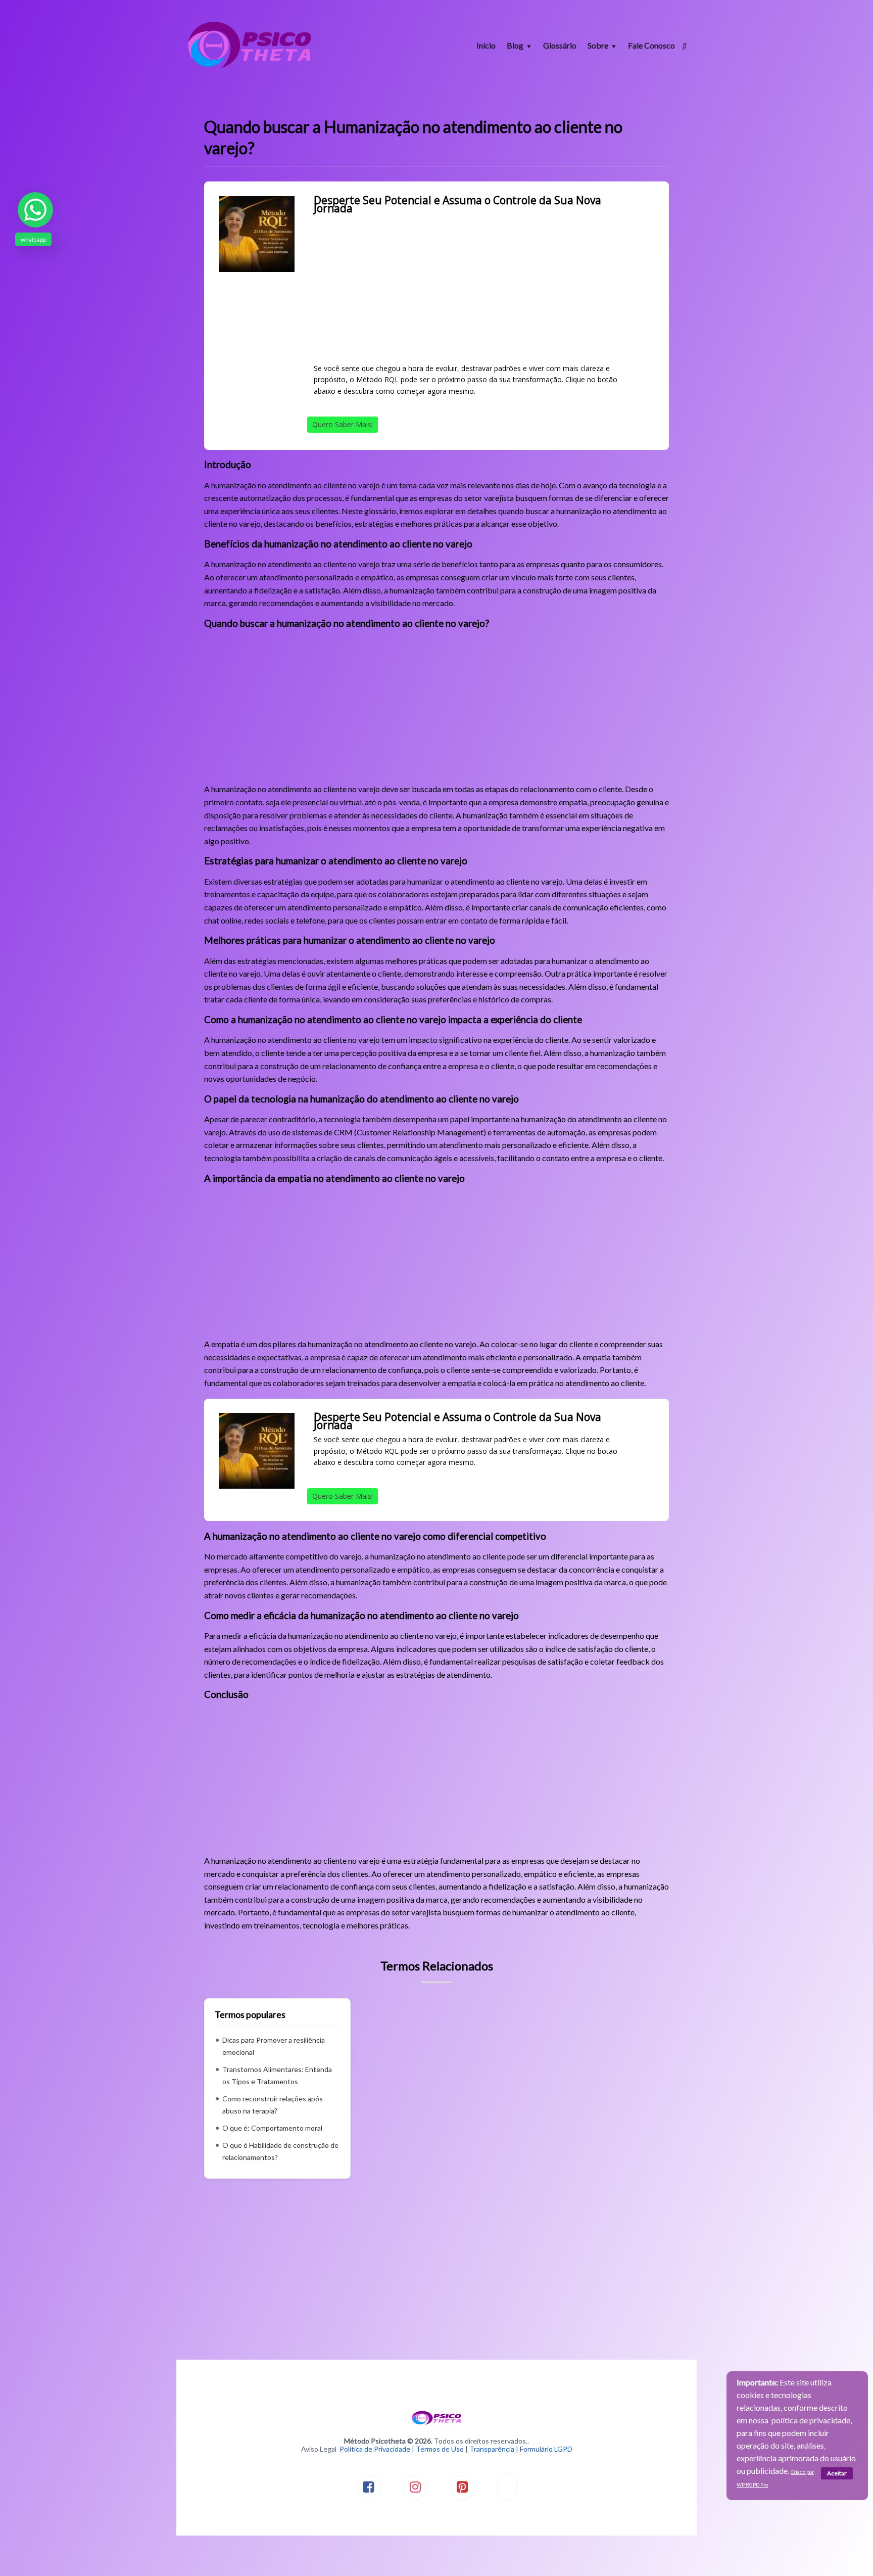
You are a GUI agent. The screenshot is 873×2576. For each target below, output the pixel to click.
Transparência (492, 2449)
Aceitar (837, 2473)
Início (486, 45)
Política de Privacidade (375, 2449)
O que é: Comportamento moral (272, 2128)
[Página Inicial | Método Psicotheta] (250, 67)
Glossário (560, 45)
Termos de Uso (440, 2449)
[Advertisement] (477, 288)
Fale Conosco (651, 45)
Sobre (598, 45)
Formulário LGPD (546, 2449)
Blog (515, 45)
